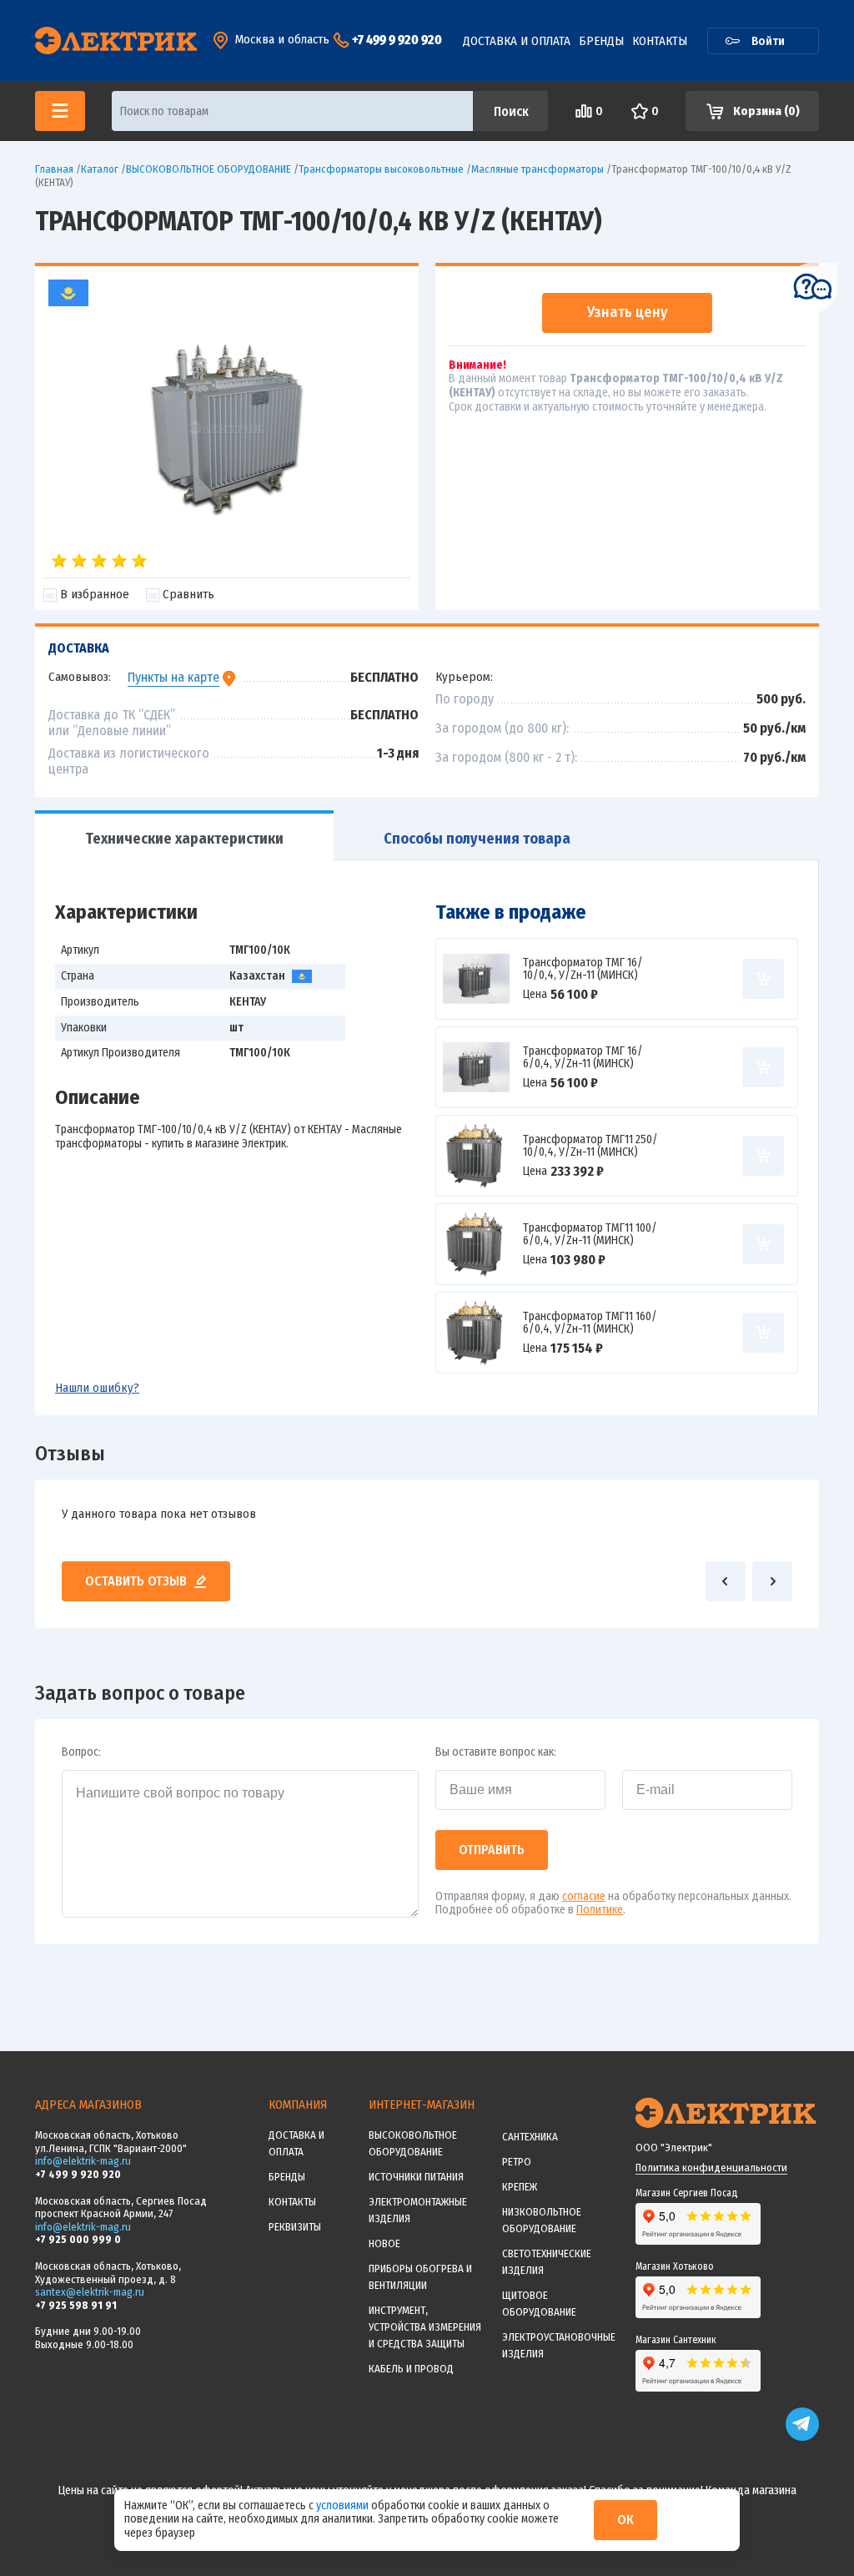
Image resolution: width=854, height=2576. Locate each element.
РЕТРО (517, 2162)
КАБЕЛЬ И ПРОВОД (411, 2369)
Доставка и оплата (517, 41)
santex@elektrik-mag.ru (90, 2292)
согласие (584, 1896)
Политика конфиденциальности (711, 2168)
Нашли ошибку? (97, 1388)
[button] (726, 1581)
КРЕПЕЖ (520, 2187)
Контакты (660, 41)
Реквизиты (295, 2227)
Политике (600, 1910)
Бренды (601, 41)
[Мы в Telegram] (802, 2437)
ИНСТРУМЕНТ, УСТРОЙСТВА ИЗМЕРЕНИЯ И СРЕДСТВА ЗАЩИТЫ (425, 2327)
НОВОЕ (384, 2243)
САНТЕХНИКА (530, 2137)
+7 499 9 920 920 (397, 40)
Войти (768, 41)
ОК (625, 2520)
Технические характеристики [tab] (184, 839)
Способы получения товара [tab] (477, 839)
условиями (344, 2505)
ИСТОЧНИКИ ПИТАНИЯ (416, 2177)
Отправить (492, 1850)
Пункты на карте (173, 677)
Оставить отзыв (136, 1581)
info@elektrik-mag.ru (83, 2161)
